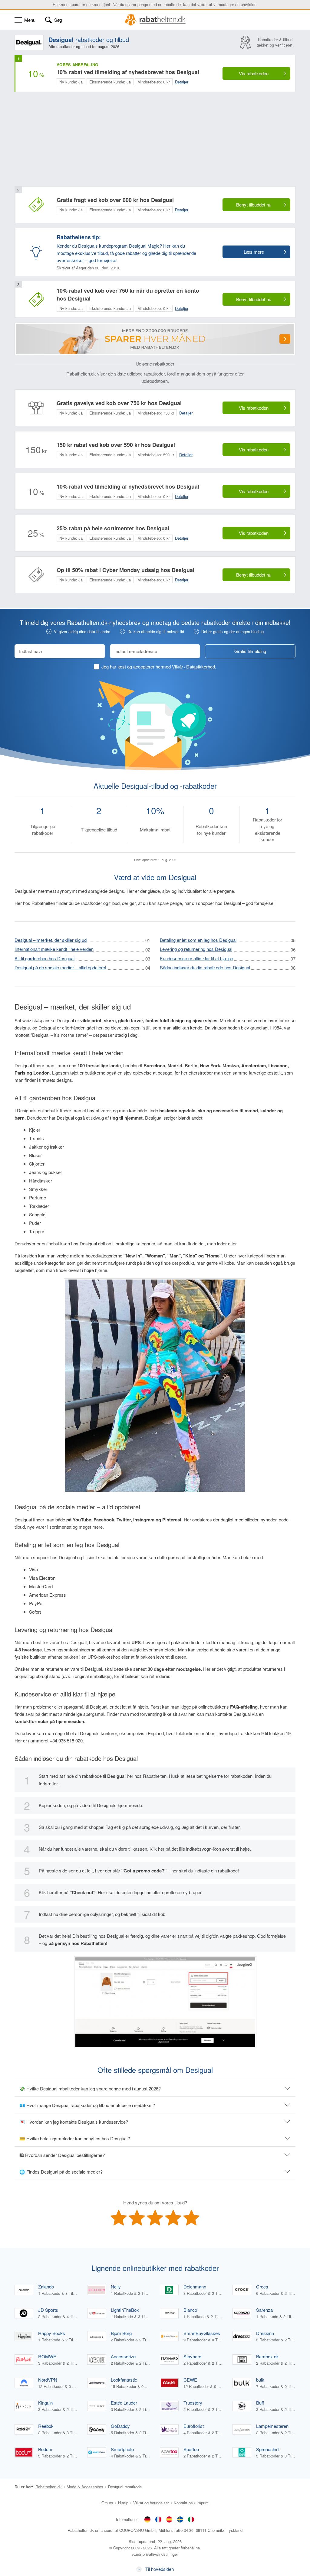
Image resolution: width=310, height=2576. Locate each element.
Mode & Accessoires (85, 2487)
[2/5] (137, 2218)
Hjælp (123, 2503)
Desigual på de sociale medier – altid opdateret (60, 967)
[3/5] (155, 2218)
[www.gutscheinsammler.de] (147, 2519)
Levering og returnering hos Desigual (196, 949)
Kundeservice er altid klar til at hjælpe (196, 958)
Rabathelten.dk (49, 2487)
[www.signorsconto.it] (191, 2519)
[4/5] (173, 2218)
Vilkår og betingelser (151, 2503)
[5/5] (191, 2218)
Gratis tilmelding (250, 651)
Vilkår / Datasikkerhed (193, 667)
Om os (107, 2503)
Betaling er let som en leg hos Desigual (198, 940)
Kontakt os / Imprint (191, 2503)
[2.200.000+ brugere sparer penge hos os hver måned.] (155, 339)
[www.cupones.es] (169, 2519)
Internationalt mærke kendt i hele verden (54, 949)
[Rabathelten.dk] (155, 20)
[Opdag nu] (285, 339)
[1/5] (119, 2218)
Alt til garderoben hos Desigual (45, 958)
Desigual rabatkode (125, 2487)
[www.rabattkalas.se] (180, 2519)
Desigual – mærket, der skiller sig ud (51, 940)
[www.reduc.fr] (158, 2519)
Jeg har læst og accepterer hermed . (159, 667)
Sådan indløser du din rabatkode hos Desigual (205, 967)
